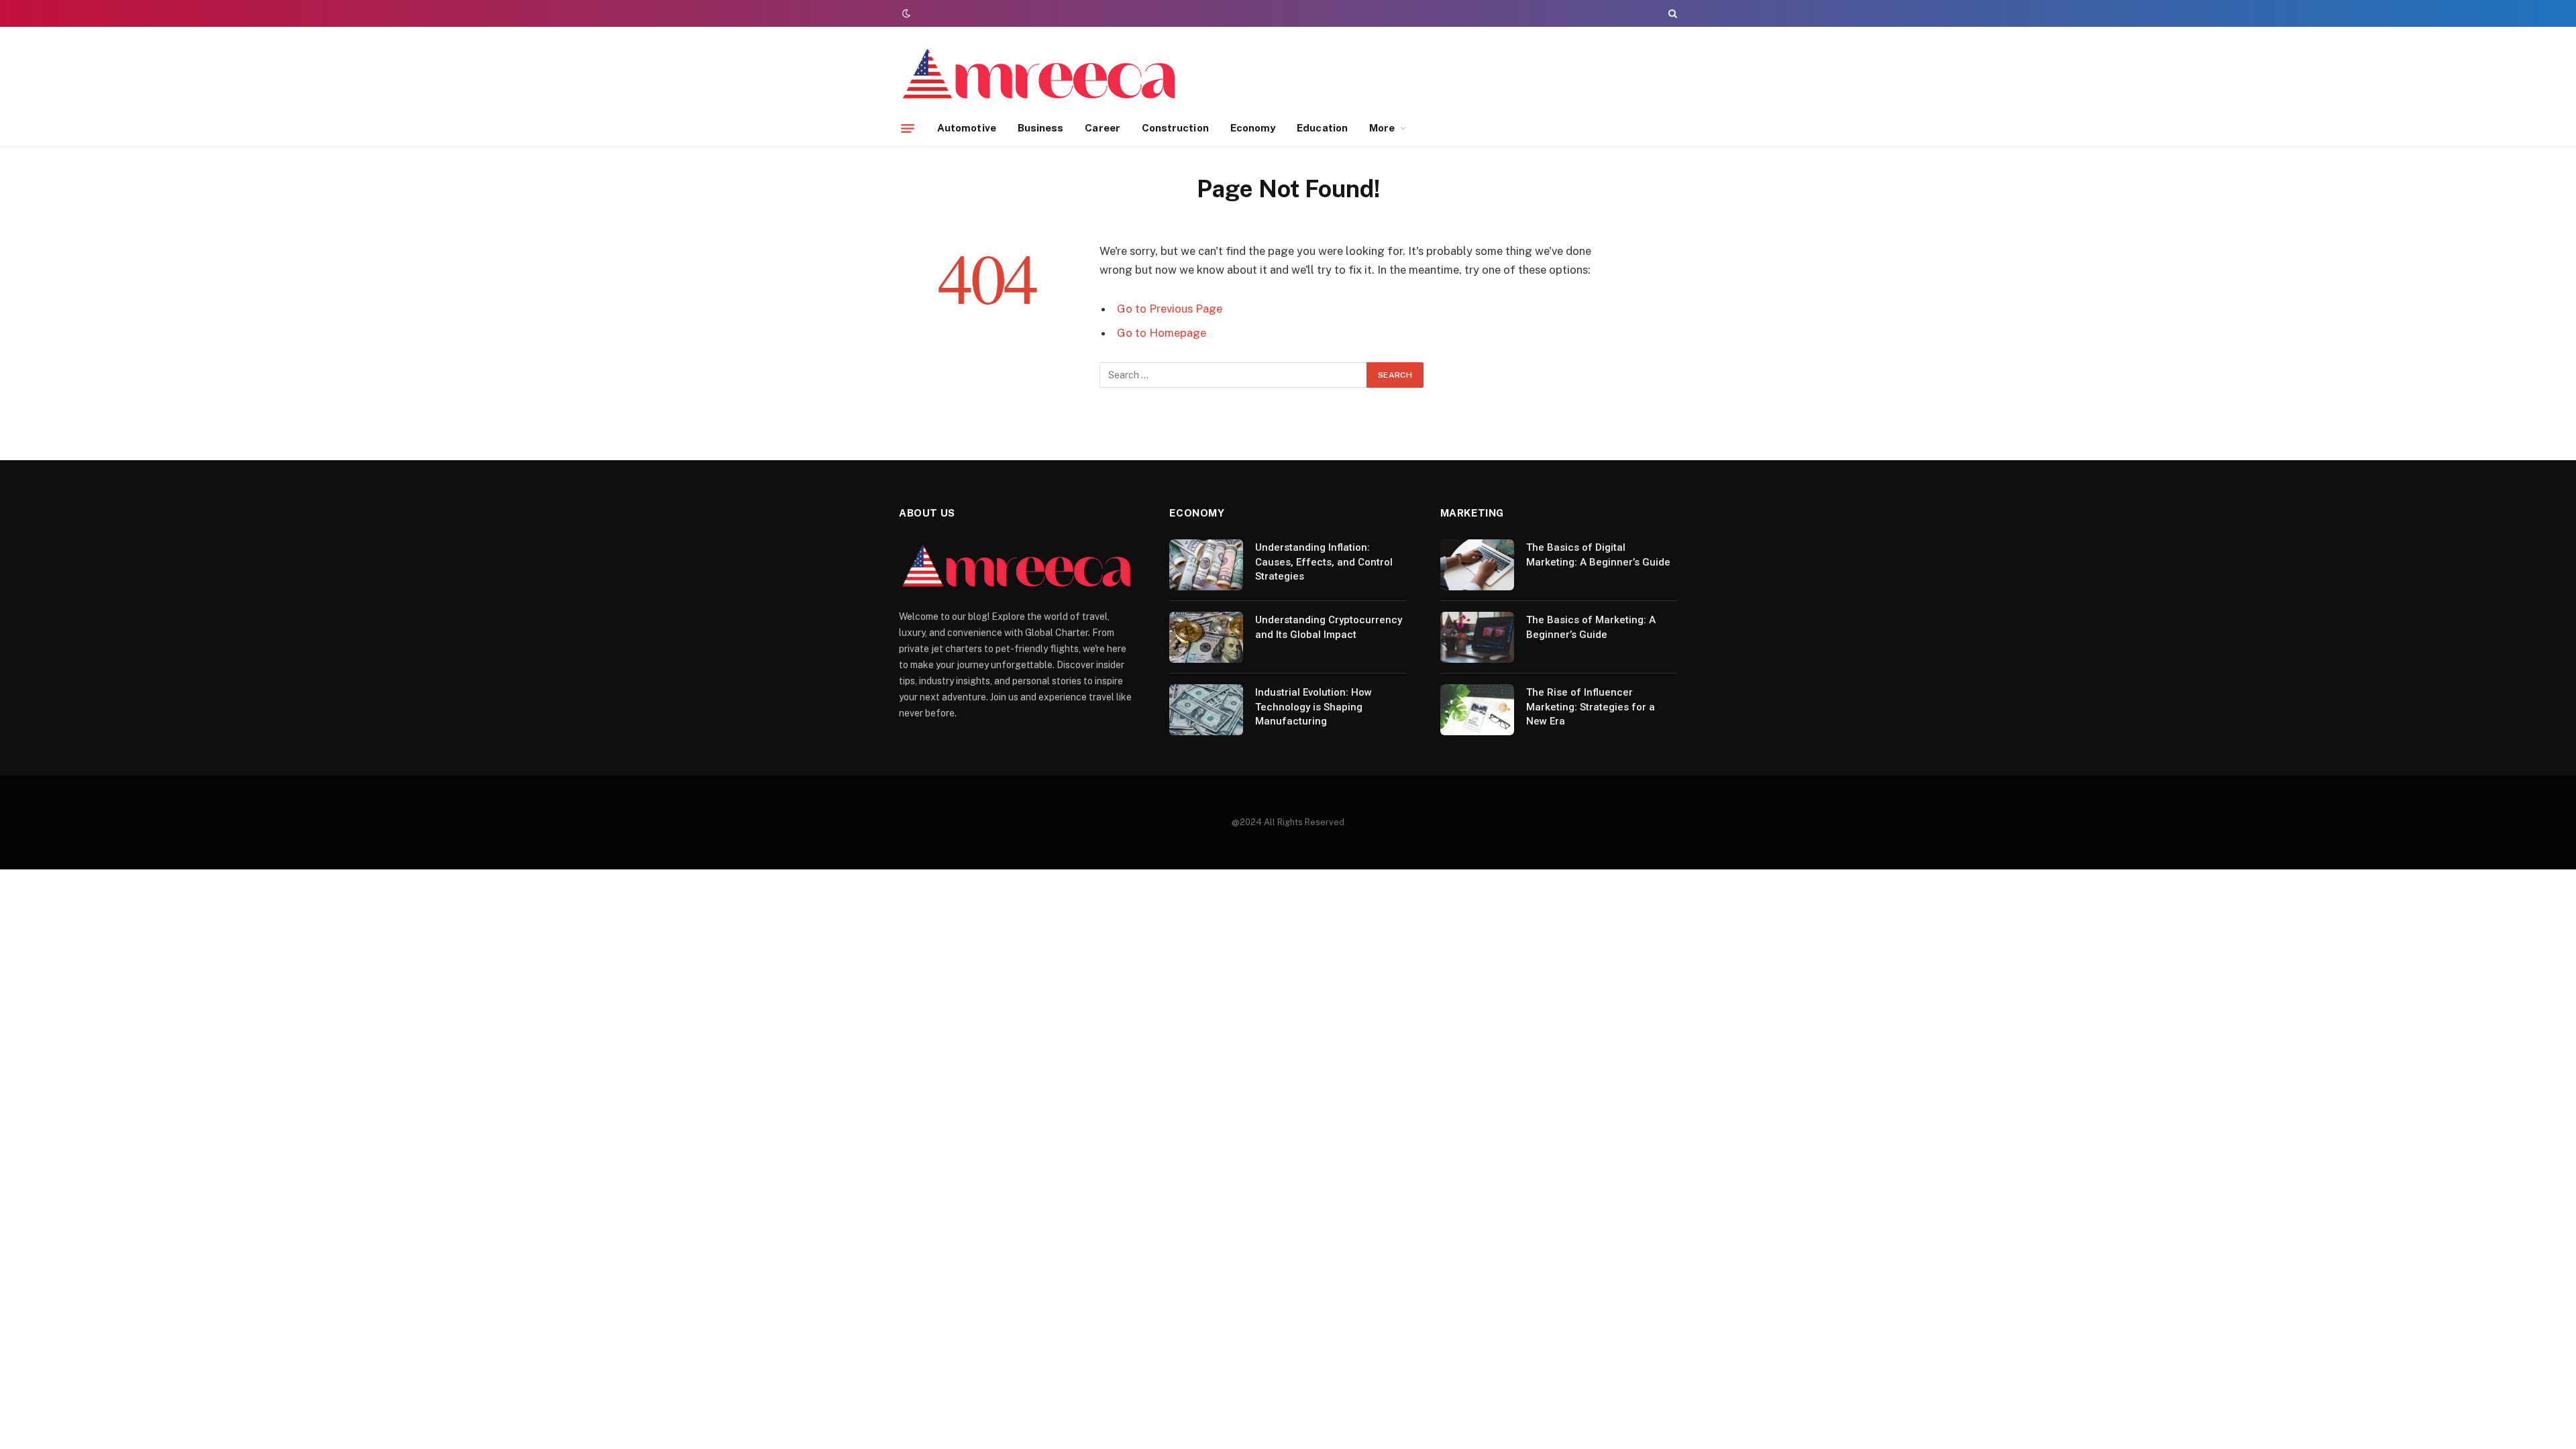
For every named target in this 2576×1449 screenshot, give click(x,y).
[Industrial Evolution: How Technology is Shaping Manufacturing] (1206, 710)
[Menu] (908, 128)
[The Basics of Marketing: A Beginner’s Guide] (1477, 637)
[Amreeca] (1040, 76)
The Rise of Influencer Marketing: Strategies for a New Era (1591, 707)
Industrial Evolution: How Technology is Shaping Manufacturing (1313, 707)
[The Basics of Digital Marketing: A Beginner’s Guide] (1477, 565)
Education (1322, 128)
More (1382, 128)
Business (1041, 128)
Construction (1175, 128)
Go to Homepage (1162, 333)
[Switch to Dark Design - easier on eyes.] (905, 13)
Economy (1253, 128)
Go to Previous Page (1170, 309)
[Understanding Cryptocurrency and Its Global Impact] (1206, 637)
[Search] (1671, 13)
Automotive (967, 128)
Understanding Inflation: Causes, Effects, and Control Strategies (1324, 562)
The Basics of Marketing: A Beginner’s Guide (1591, 627)
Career (1102, 128)
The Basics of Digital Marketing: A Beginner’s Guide (1598, 554)
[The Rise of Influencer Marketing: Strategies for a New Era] (1477, 710)
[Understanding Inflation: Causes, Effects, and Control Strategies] (1206, 565)
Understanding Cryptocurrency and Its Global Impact (1329, 627)
